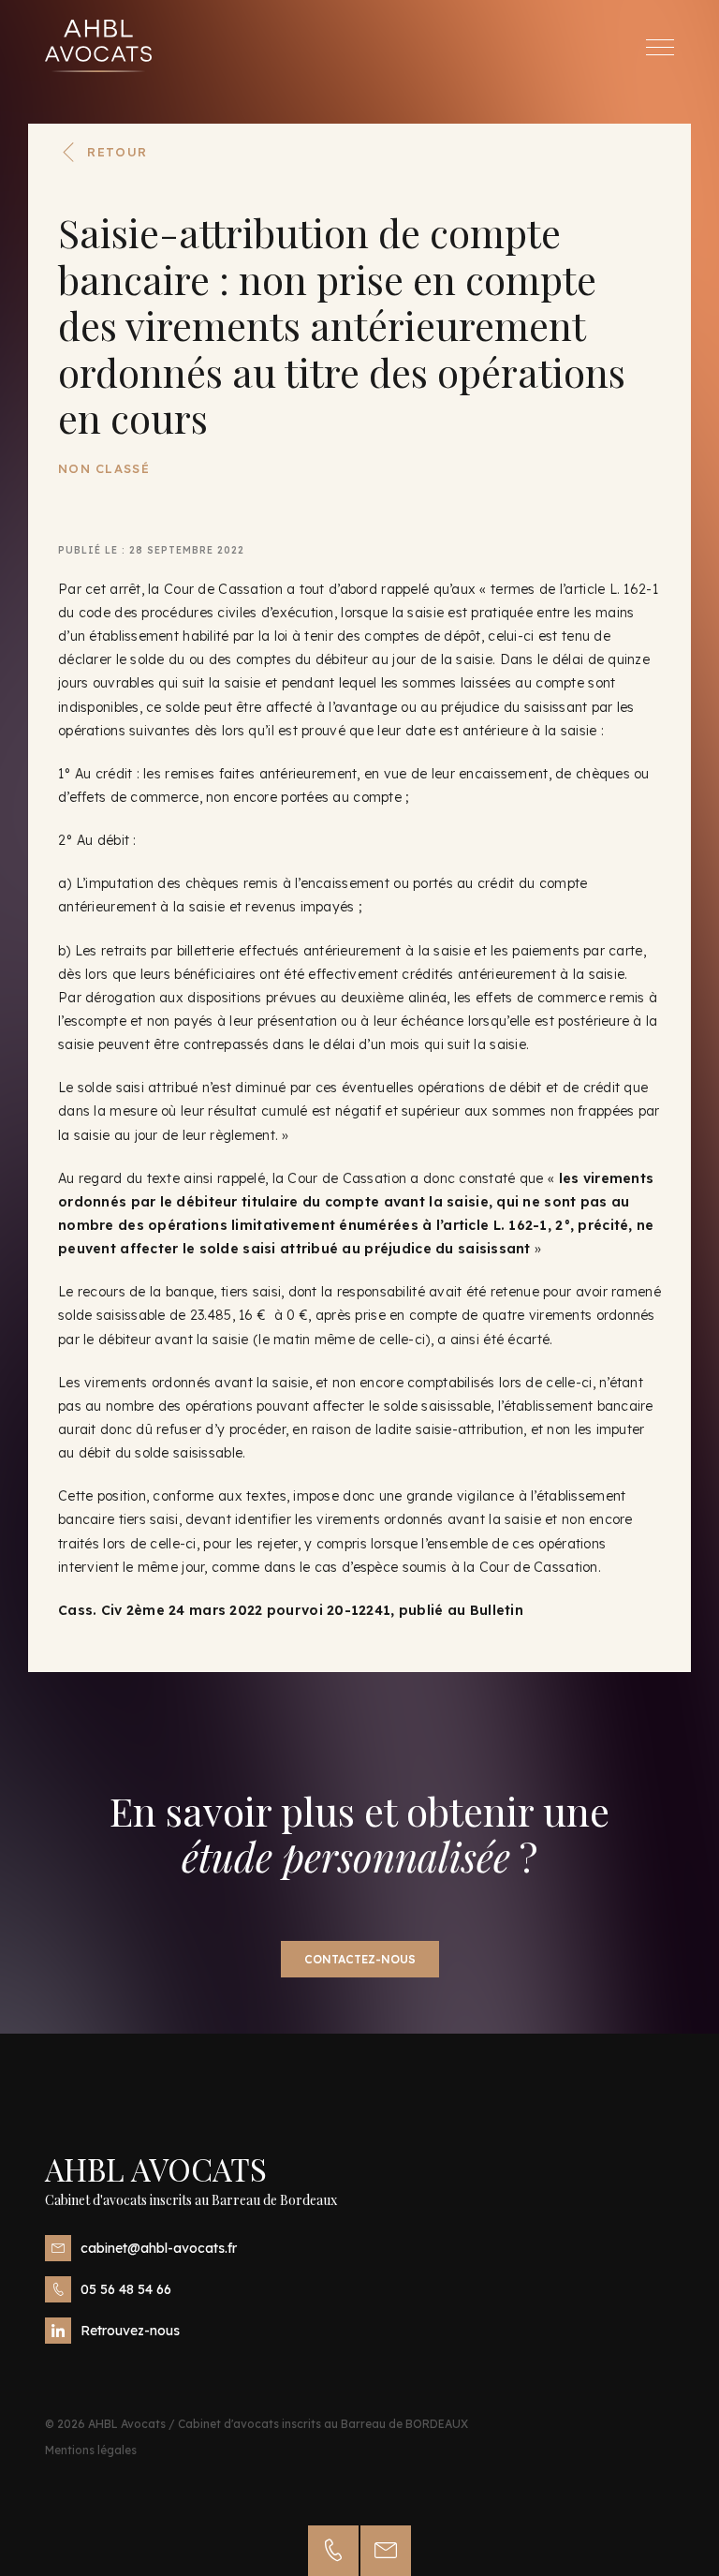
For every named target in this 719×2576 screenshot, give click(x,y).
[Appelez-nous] (333, 2551)
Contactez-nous (360, 1959)
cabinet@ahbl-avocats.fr (159, 2248)
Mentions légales (91, 2450)
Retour (117, 152)
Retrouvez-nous (130, 2331)
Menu (660, 47)
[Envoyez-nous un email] (386, 2551)
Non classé (104, 468)
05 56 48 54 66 (126, 2289)
